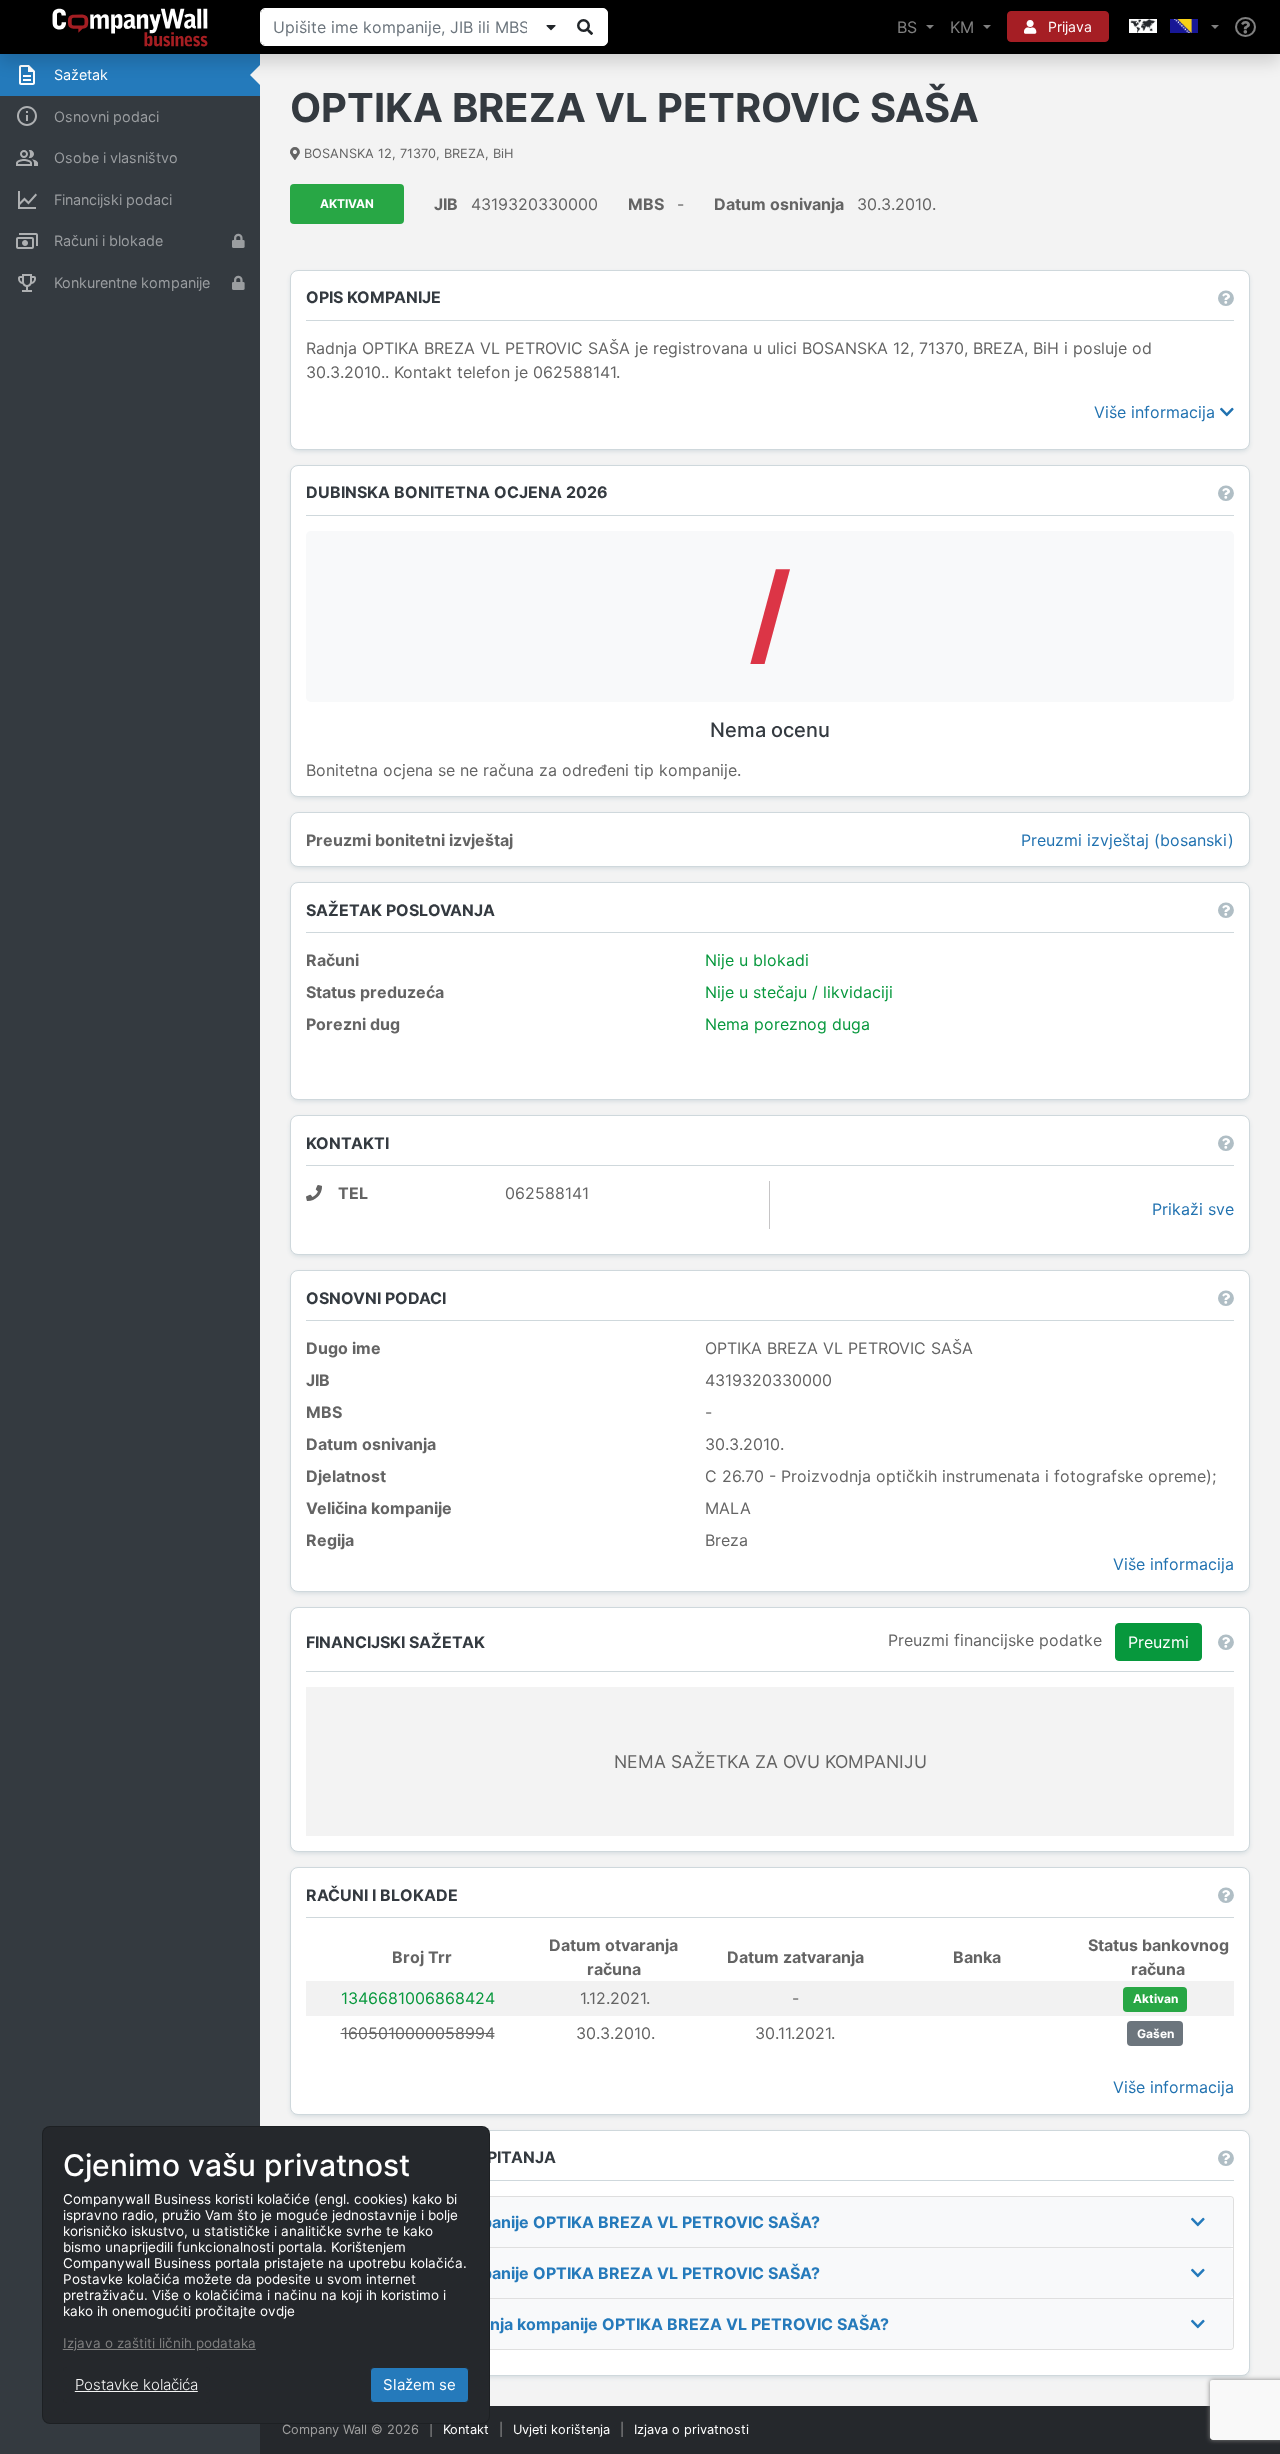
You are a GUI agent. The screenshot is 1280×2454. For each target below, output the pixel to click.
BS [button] (909, 27)
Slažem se (419, 2384)
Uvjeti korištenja (561, 2429)
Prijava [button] (1068, 26)
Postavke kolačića (136, 2384)
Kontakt (466, 2429)
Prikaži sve (1193, 1209)
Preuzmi (1158, 1642)
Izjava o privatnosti (691, 2429)
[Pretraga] (585, 27)
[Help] (1245, 27)
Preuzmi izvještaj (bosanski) (1127, 840)
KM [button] (964, 27)
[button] (1172, 27)
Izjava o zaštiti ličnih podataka (159, 2343)
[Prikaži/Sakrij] (551, 27)
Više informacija (1157, 412)
